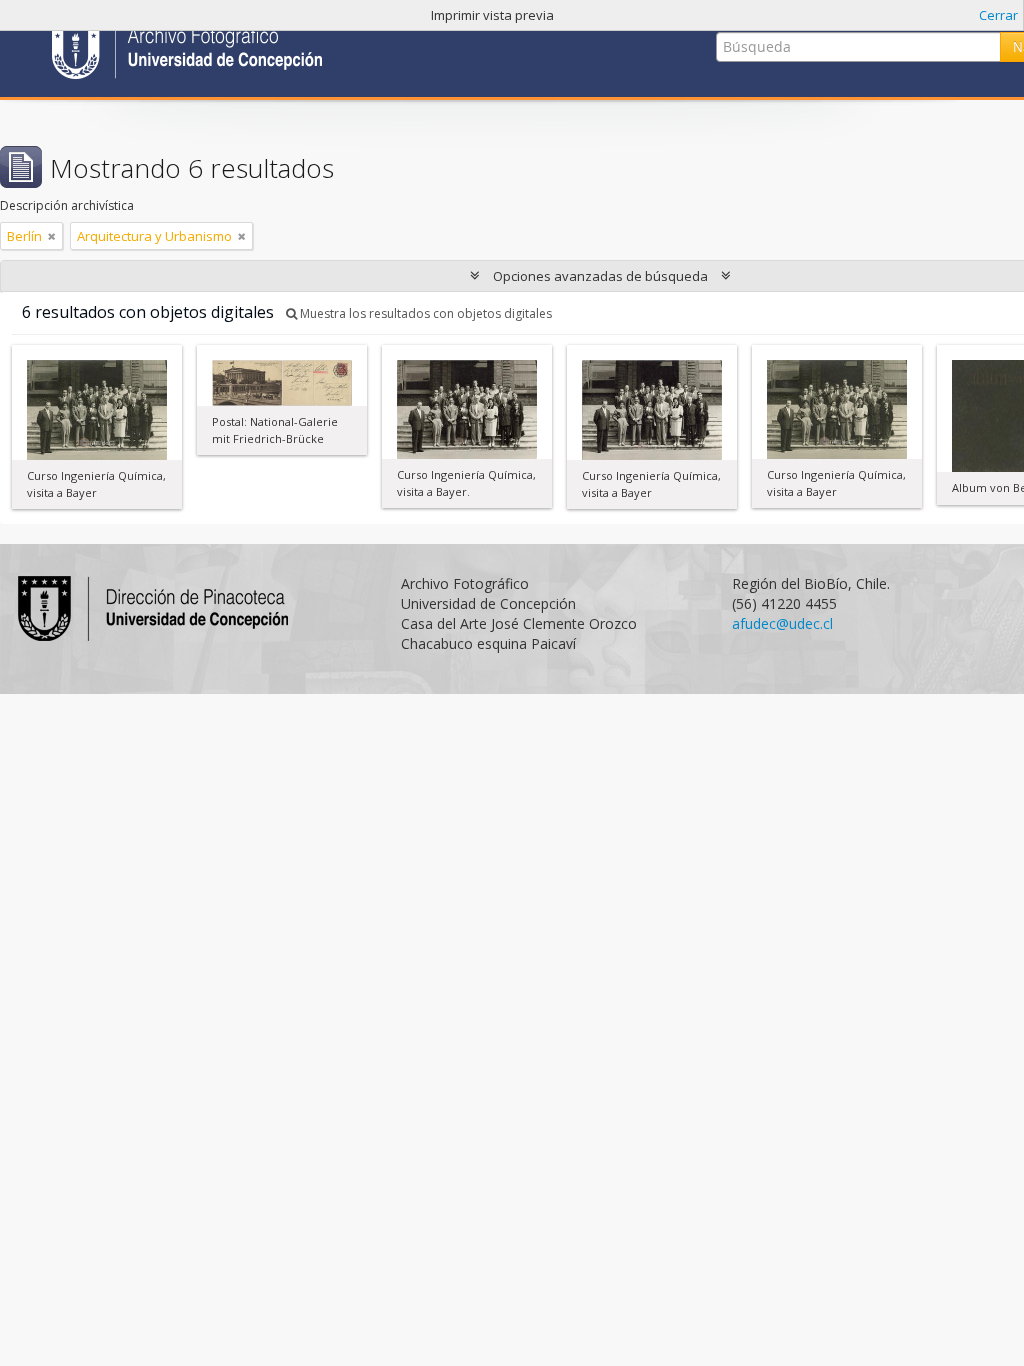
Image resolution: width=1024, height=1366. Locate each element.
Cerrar (998, 15)
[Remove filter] (52, 236)
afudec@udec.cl (782, 623)
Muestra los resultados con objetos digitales (424, 313)
